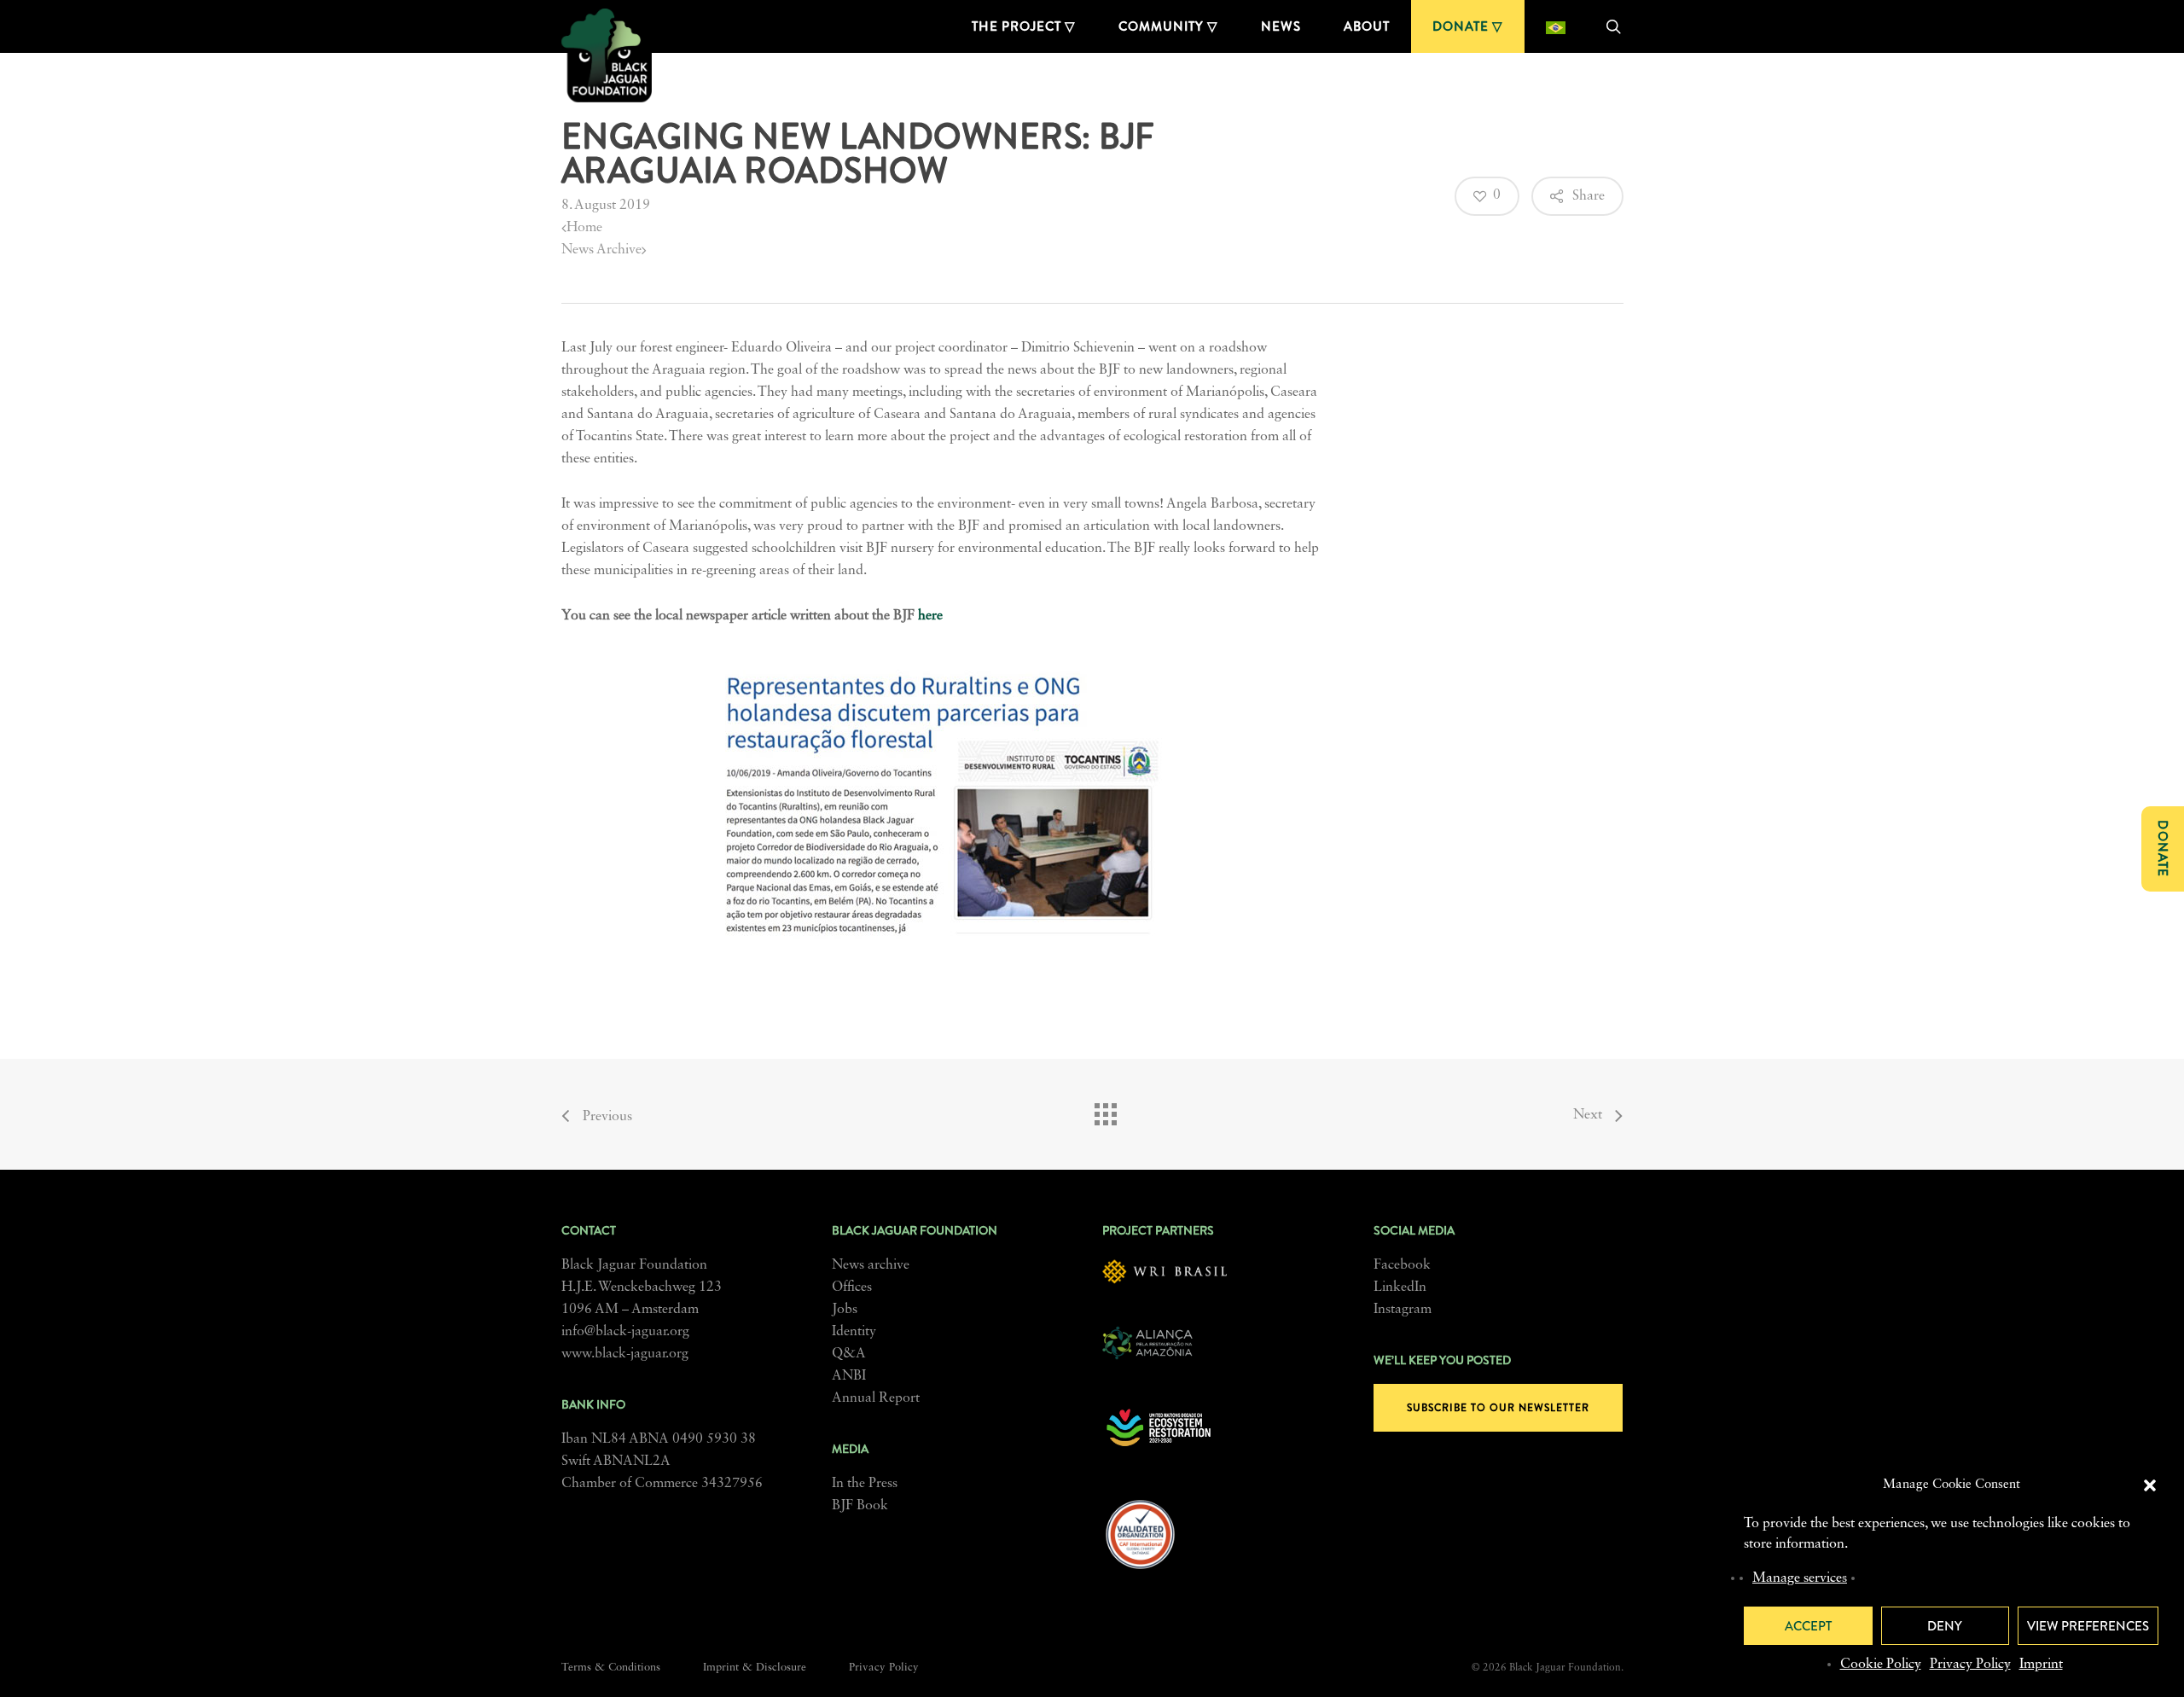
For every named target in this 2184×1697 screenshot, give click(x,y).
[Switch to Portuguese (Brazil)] (1556, 26)
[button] (2150, 1485)
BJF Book (860, 1506)
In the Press (865, 1484)
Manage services (1800, 1578)
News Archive (601, 250)
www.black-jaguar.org (625, 1354)
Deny (1945, 1626)
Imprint (2041, 1665)
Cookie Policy (1881, 1665)
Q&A (849, 1354)
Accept (1808, 1626)
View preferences (2088, 1626)
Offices (852, 1287)
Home (584, 228)
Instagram (1403, 1310)
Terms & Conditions (611, 1668)
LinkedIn (1400, 1287)
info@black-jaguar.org (625, 1332)
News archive (871, 1265)
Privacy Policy (1970, 1665)
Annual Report (876, 1398)
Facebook (1402, 1265)
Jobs (845, 1310)
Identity (854, 1332)
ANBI (849, 1376)
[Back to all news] (1105, 1110)
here (930, 616)
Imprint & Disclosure (755, 1668)
